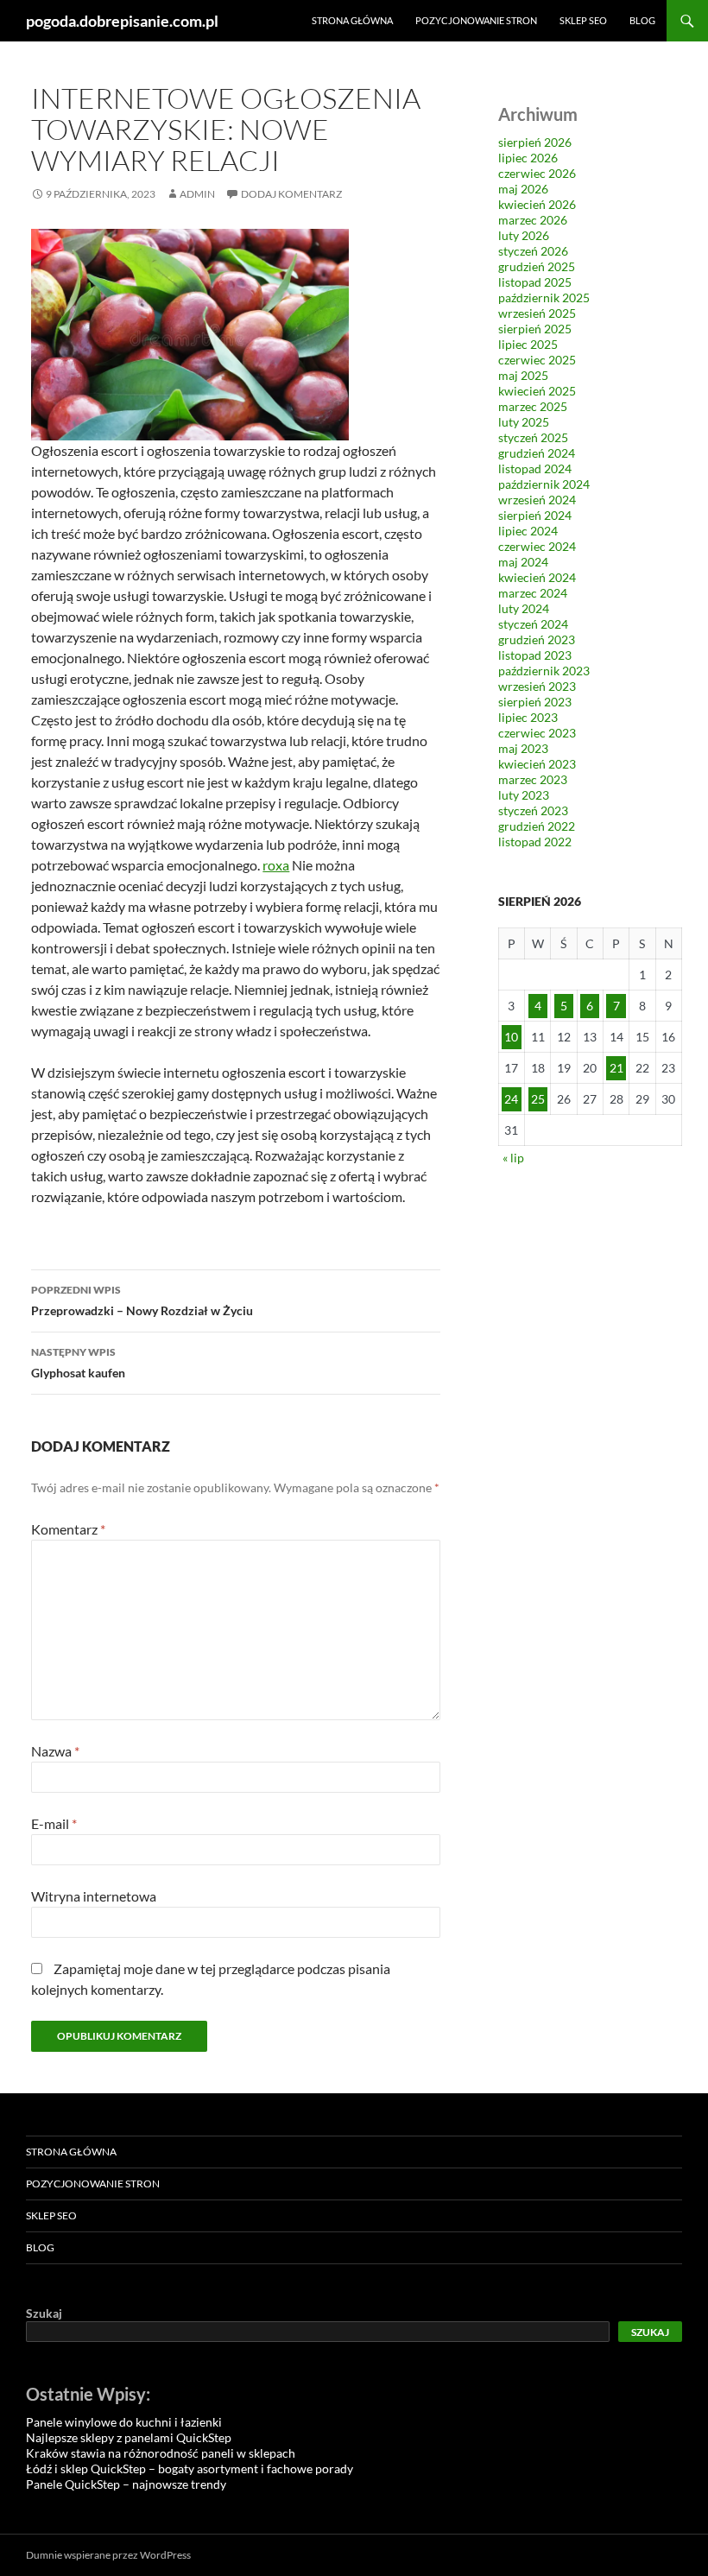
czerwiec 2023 (537, 733)
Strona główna (352, 20)
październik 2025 (544, 297)
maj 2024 (523, 562)
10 (511, 1037)
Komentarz (68, 1529)
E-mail (54, 1823)
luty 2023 (524, 795)
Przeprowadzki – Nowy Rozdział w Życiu (142, 1301)
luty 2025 (524, 422)
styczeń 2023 (533, 810)
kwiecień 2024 (537, 577)
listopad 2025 (535, 282)
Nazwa (55, 1751)
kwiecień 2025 (537, 391)
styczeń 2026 (533, 251)
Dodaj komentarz (291, 194)
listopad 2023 (535, 655)
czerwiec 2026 (537, 173)
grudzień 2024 (537, 453)
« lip (513, 1158)
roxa (276, 865)
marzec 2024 (533, 593)
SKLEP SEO (583, 20)
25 (538, 1099)
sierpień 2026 (535, 142)
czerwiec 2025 (537, 360)
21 (616, 1068)
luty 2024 (524, 608)
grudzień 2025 (537, 266)
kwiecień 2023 (537, 764)
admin (197, 194)
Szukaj (44, 2313)
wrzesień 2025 (537, 313)
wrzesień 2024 (537, 500)
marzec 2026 (533, 220)
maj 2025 (523, 375)
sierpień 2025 (535, 329)
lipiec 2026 (528, 158)
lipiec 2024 (528, 531)
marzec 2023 (533, 779)
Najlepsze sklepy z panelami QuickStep (129, 2437)
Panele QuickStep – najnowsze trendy (126, 2484)
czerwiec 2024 (537, 546)
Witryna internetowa (94, 1896)
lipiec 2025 (528, 344)
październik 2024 (544, 484)
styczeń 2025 (533, 437)
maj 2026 (523, 189)
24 (511, 1099)
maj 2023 (523, 748)
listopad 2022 (535, 842)
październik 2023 (544, 671)
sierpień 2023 (535, 702)
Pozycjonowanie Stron (476, 20)
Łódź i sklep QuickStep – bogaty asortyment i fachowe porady (190, 2468)
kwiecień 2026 (537, 204)
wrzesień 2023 (537, 686)
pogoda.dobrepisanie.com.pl (122, 21)
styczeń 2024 (533, 624)
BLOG (642, 20)
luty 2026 (524, 235)
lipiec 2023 (528, 717)
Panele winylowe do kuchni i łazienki (124, 2422)
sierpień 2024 (535, 515)
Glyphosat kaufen (78, 1363)
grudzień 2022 (537, 826)
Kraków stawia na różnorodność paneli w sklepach (161, 2453)
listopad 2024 (535, 468)
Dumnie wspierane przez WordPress (108, 2555)
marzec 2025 (533, 406)
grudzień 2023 (537, 639)
